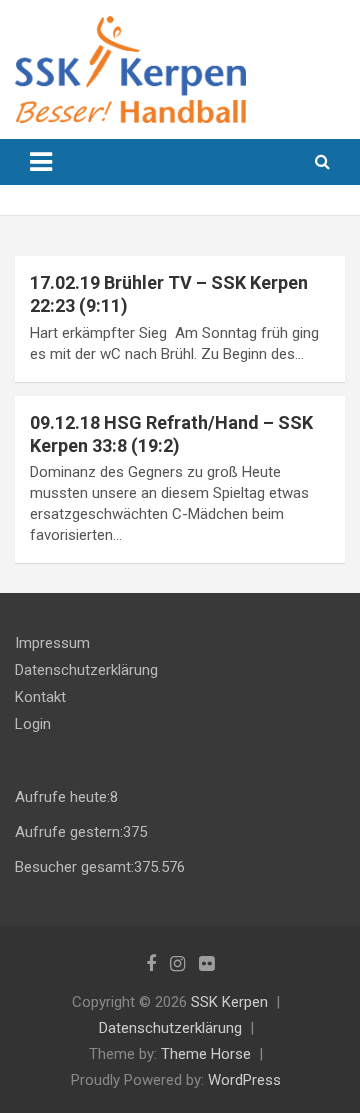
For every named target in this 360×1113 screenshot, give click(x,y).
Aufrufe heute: (62, 797)
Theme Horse (206, 1054)
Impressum (52, 643)
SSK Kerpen (229, 1002)
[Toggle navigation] (41, 162)
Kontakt (40, 697)
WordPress (244, 1080)
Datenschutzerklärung (86, 670)
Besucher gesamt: (74, 867)
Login (33, 724)
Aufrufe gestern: (69, 832)
